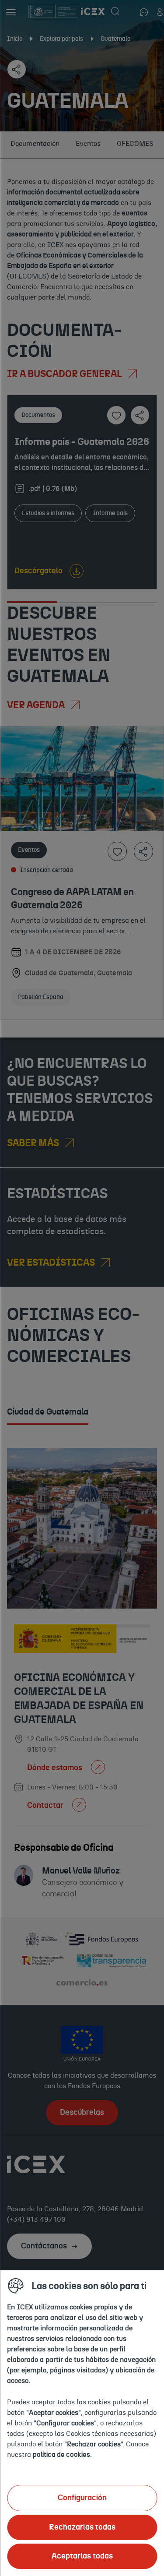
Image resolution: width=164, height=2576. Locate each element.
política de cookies (61, 2455)
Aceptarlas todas (82, 2556)
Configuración (82, 2498)
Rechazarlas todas (82, 2527)
